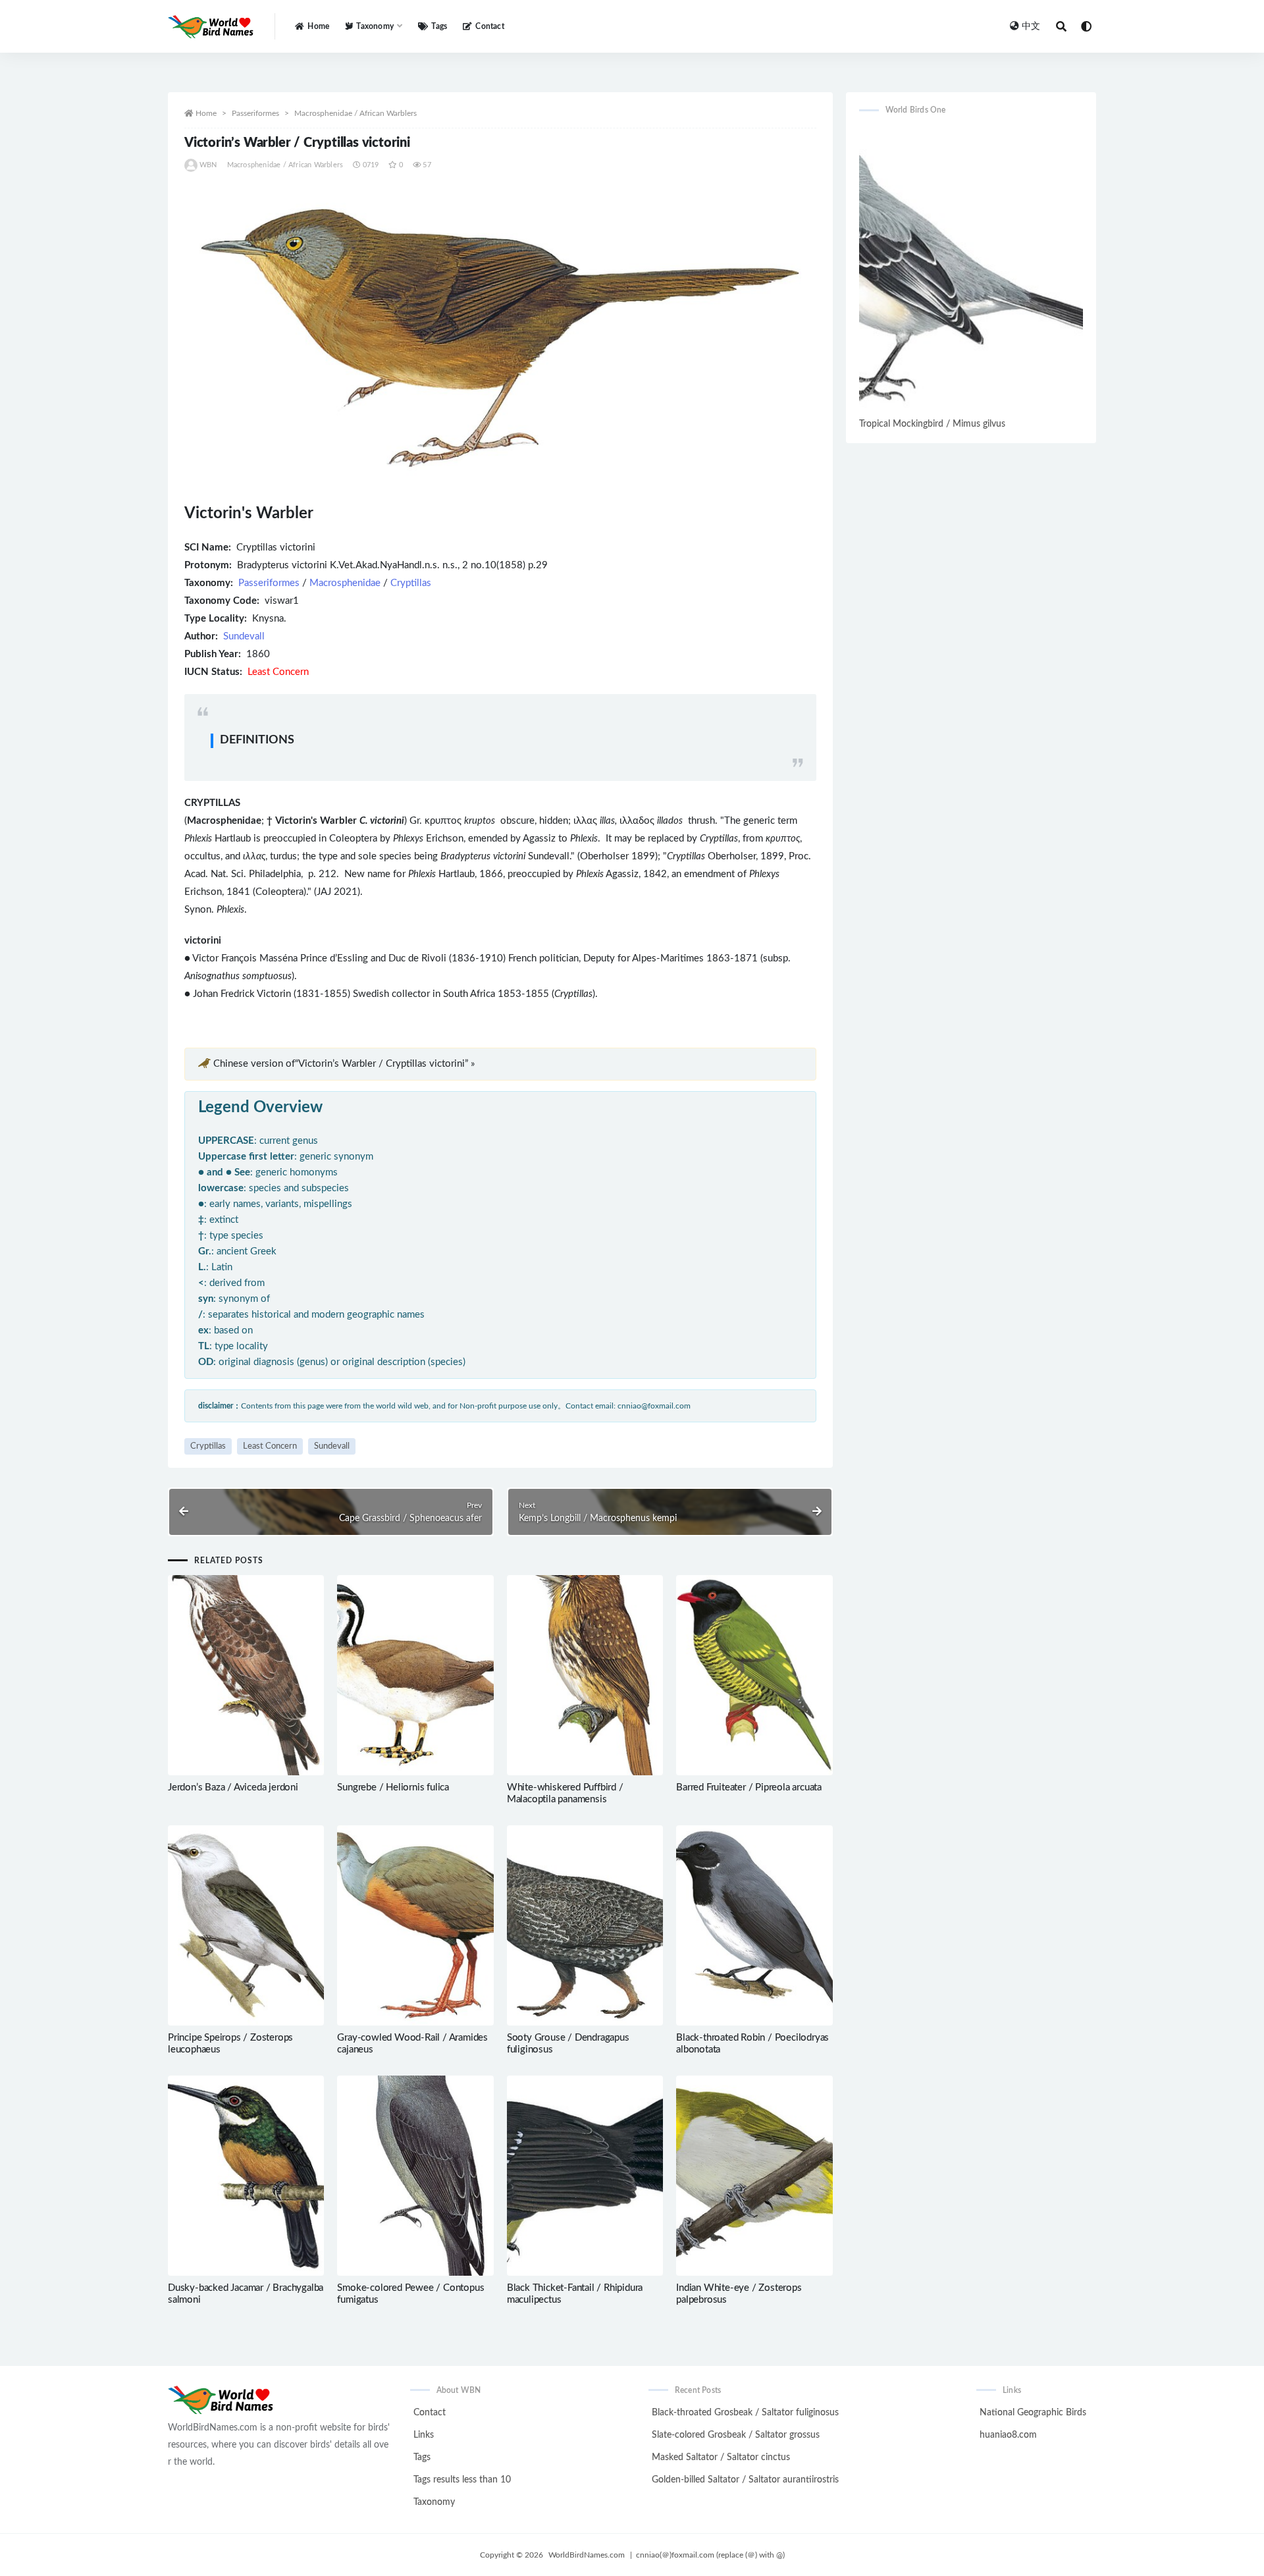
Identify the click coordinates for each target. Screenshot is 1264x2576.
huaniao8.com (1008, 2435)
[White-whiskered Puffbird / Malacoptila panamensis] (585, 1675)
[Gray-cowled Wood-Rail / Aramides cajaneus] (415, 1925)
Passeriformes (255, 113)
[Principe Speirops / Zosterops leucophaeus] (246, 1925)
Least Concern (270, 1446)
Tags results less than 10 (462, 2480)
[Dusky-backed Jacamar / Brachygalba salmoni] (246, 2176)
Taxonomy (434, 2502)
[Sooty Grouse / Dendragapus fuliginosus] (585, 1925)
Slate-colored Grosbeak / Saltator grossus (736, 2435)
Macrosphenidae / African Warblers (355, 113)
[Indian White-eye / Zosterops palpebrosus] (754, 2176)
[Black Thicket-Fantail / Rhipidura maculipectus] (585, 2176)
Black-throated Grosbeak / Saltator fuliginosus (745, 2413)
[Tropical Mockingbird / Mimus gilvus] (971, 271)
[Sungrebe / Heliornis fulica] (415, 1675)
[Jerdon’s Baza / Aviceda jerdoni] (246, 1675)
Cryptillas (411, 583)
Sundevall (244, 636)
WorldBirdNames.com (587, 2555)
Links (424, 2435)
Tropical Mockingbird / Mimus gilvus (932, 424)
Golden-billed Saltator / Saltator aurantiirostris (745, 2480)
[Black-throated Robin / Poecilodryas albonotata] (754, 1925)
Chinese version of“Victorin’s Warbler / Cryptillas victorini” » (344, 1064)
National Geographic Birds (1033, 2413)
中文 (1031, 26)
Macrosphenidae (345, 583)
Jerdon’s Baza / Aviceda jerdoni (233, 1787)
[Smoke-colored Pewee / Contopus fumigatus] (415, 2176)
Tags (439, 26)
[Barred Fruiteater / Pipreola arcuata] (754, 1675)
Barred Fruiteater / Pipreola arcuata (749, 1787)
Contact (489, 26)
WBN (208, 165)
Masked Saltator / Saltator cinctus (721, 2457)
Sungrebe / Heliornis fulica (393, 1787)
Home (318, 26)
